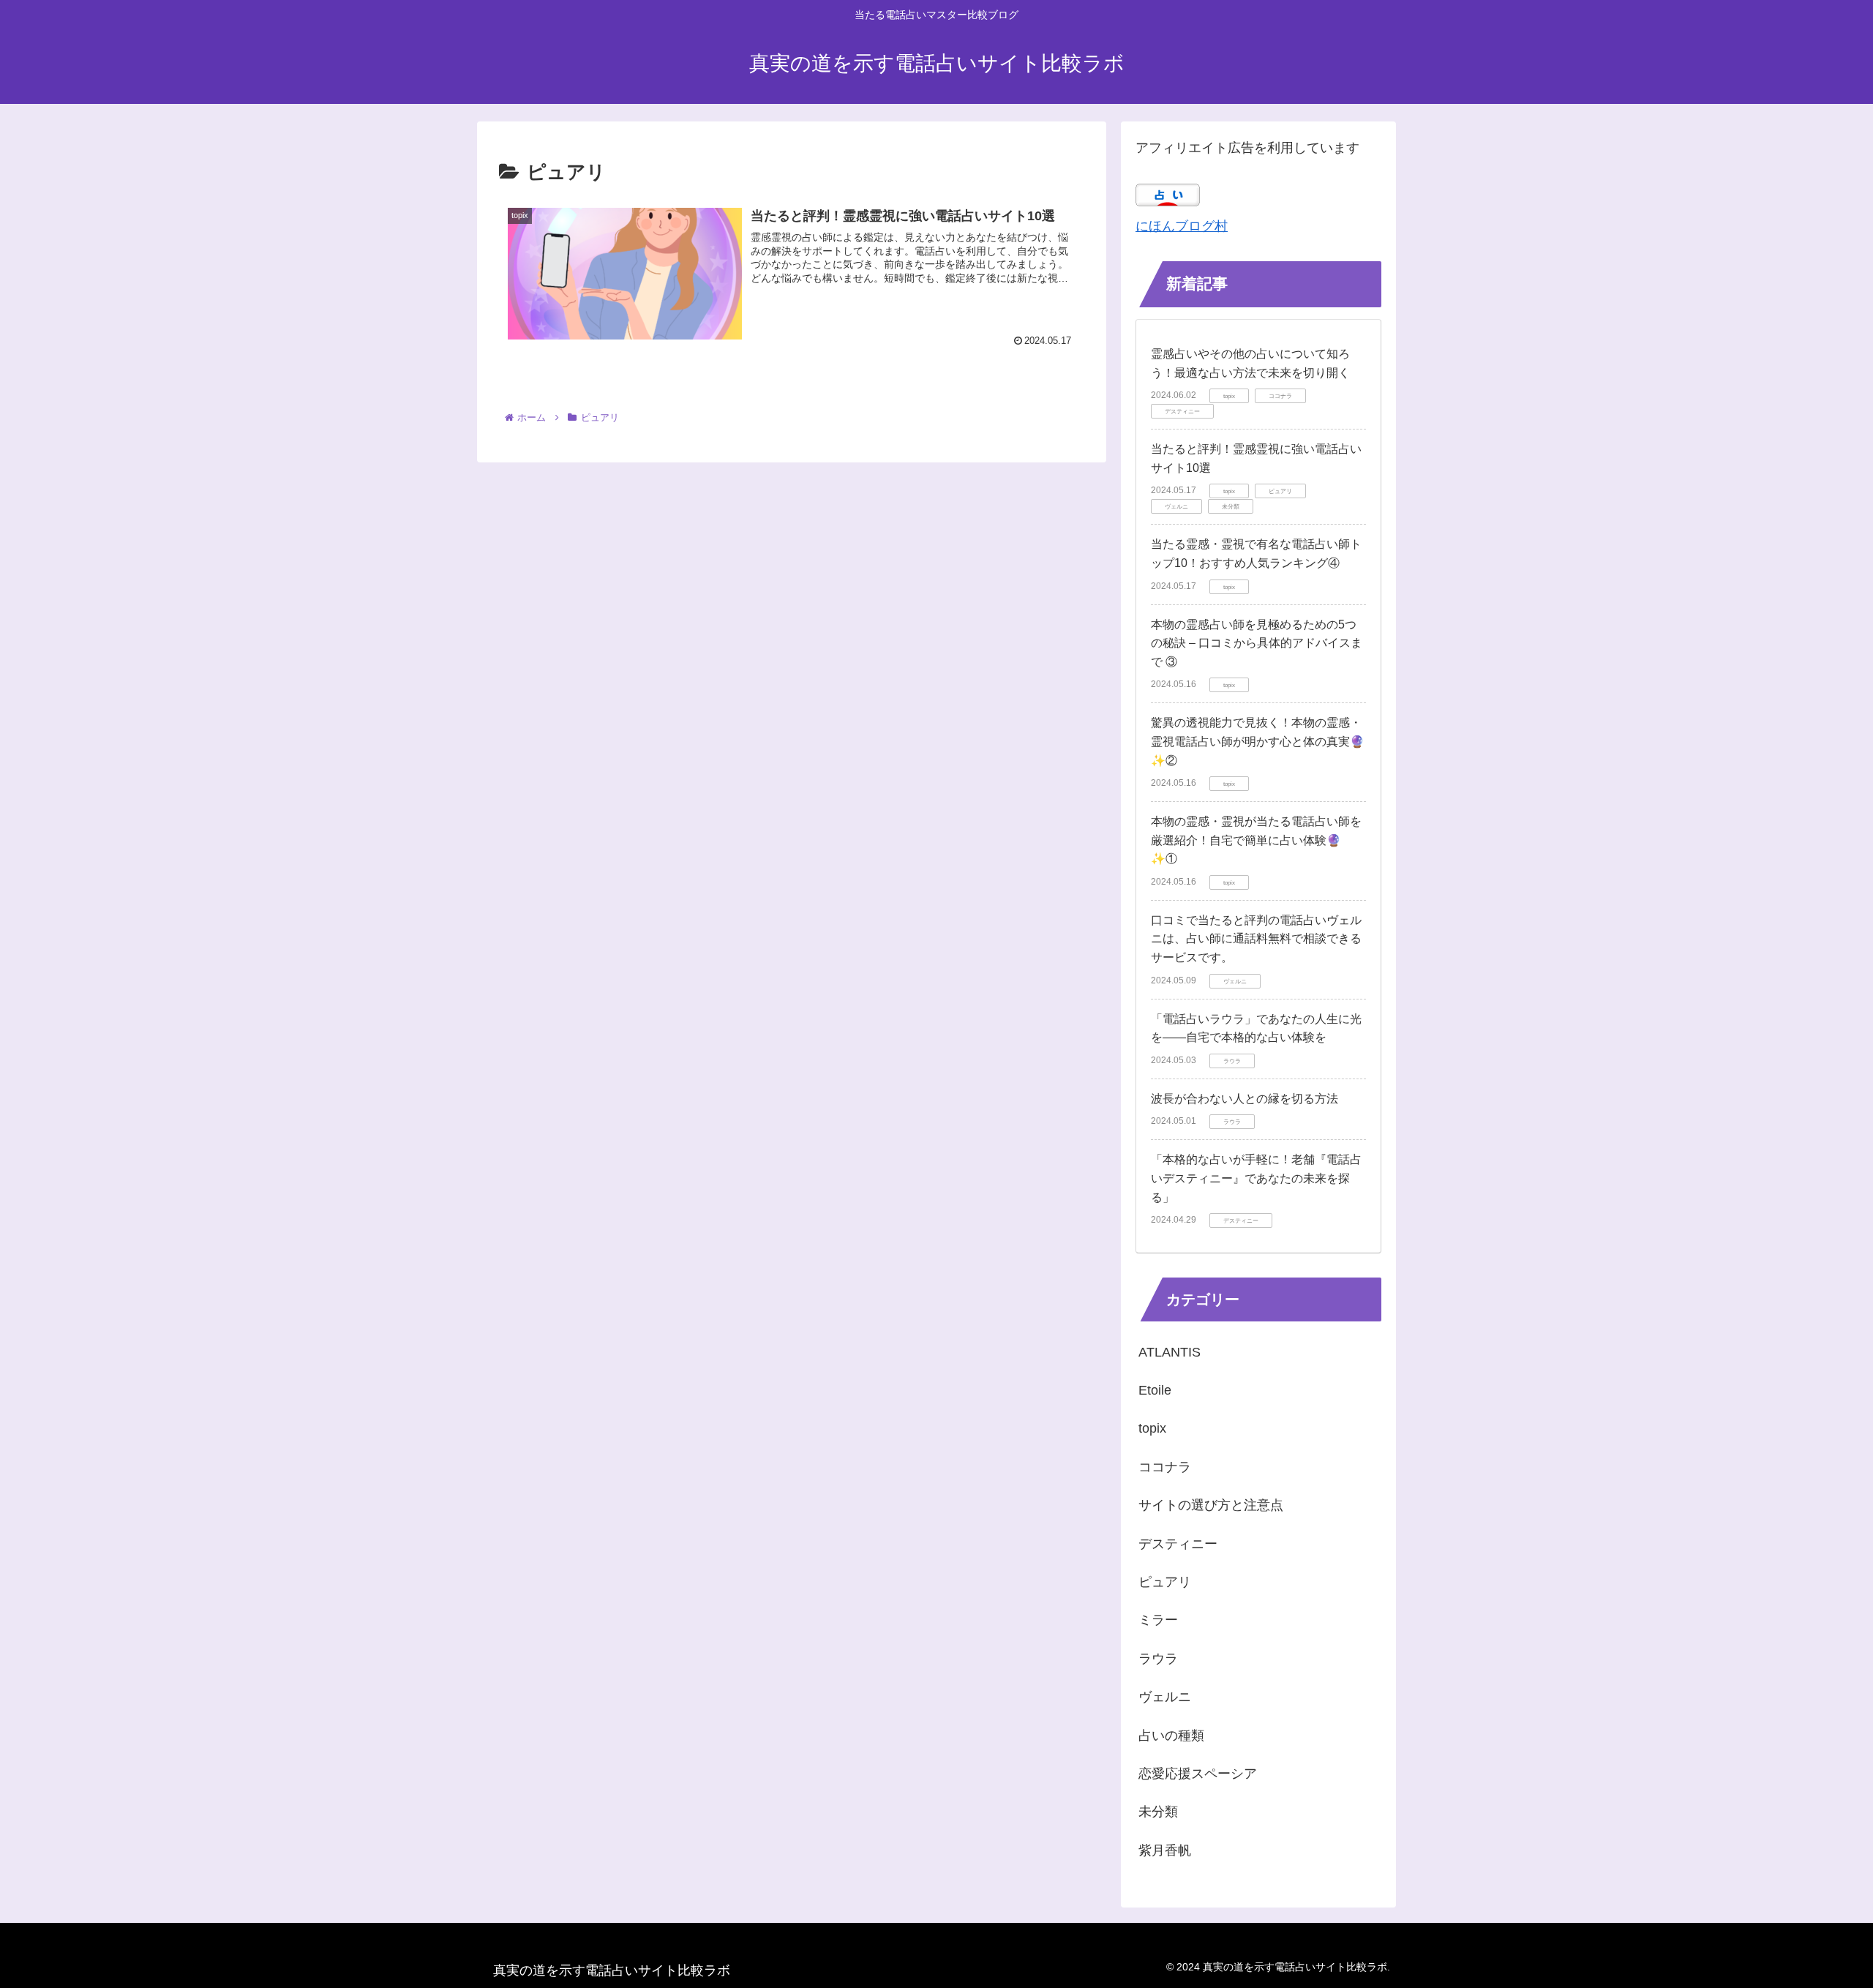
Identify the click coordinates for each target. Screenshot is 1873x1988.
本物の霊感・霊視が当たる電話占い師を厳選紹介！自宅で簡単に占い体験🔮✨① (1256, 840)
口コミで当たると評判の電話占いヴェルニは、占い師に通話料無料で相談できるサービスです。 (1256, 939)
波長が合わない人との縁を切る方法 (1245, 1099)
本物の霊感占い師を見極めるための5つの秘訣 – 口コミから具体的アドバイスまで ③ (1257, 643)
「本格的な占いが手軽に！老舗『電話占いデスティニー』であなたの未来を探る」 (1256, 1178)
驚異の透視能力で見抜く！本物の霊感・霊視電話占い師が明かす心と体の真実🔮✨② (1258, 741)
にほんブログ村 (1182, 226)
